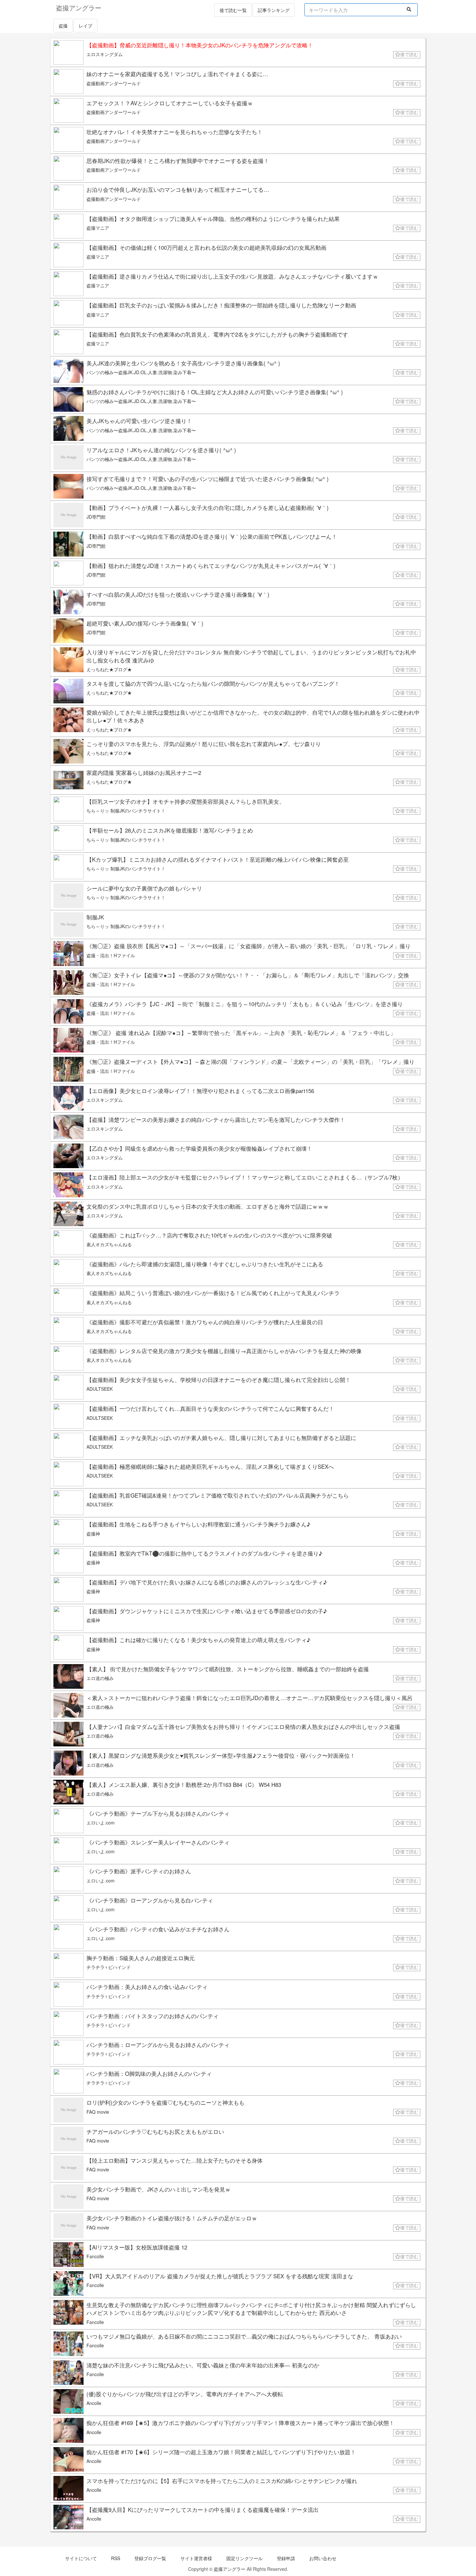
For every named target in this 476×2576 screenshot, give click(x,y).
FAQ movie (98, 2112)
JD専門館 (96, 517)
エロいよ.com (101, 1823)
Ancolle (94, 2403)
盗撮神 (93, 1534)
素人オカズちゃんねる (109, 1244)
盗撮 (63, 26)
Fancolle (95, 2256)
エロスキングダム (105, 54)
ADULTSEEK (100, 1389)
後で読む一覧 (233, 10)
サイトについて (81, 2558)
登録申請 (286, 2558)
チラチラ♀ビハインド (109, 1967)
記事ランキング (274, 10)
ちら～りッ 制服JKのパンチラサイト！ (126, 811)
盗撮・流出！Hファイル (111, 955)
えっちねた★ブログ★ (109, 669)
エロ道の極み (100, 1678)
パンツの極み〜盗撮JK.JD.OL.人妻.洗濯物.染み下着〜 (141, 372)
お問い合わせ (323, 2558)
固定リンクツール (244, 2558)
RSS (116, 2558)
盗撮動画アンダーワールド (114, 83)
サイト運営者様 (196, 2558)
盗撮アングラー (230, 2569)
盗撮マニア (98, 228)
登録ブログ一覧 (150, 2558)
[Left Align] (409, 9)
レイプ (85, 26)
